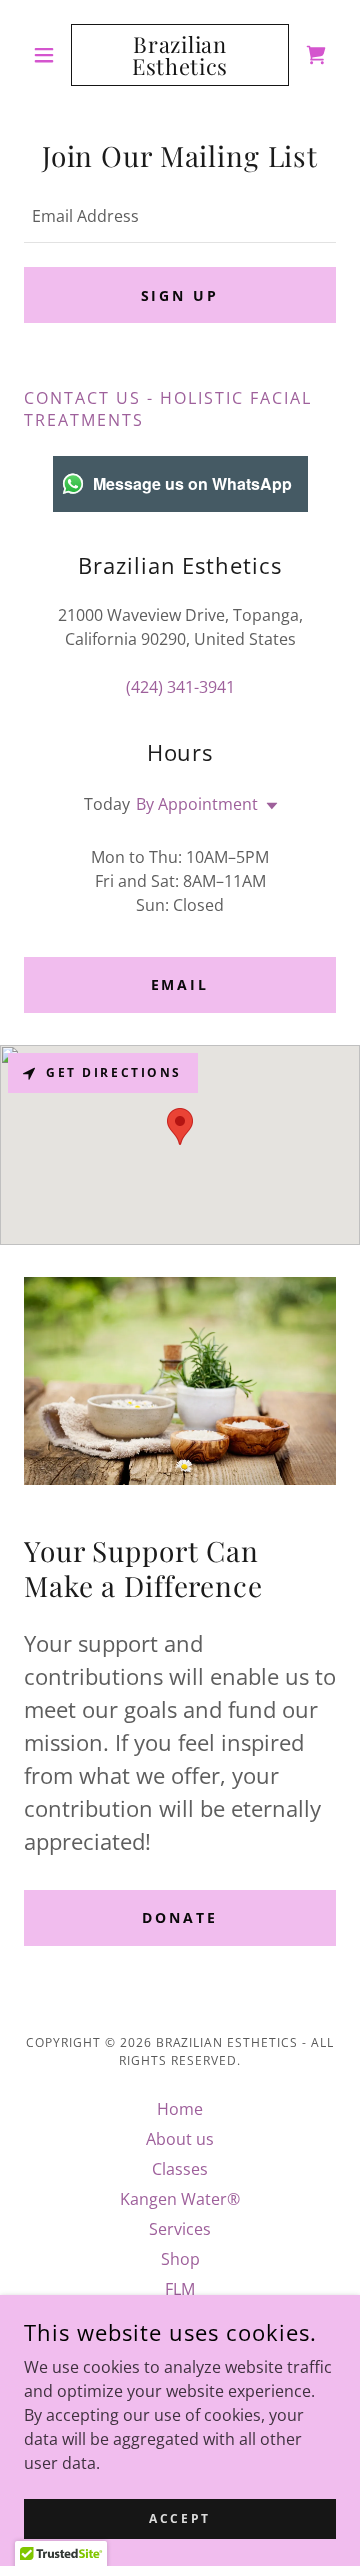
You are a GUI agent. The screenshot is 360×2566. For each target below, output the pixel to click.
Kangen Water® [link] (180, 2199)
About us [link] (180, 2139)
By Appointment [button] (197, 804)
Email (180, 984)
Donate (180, 1917)
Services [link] (180, 2229)
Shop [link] (180, 2259)
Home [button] (180, 2109)
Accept (179, 2518)
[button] (47, 55)
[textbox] (180, 216)
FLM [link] (180, 2289)
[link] (180, 55)
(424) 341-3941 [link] (180, 687)
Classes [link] (180, 2169)
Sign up (180, 295)
